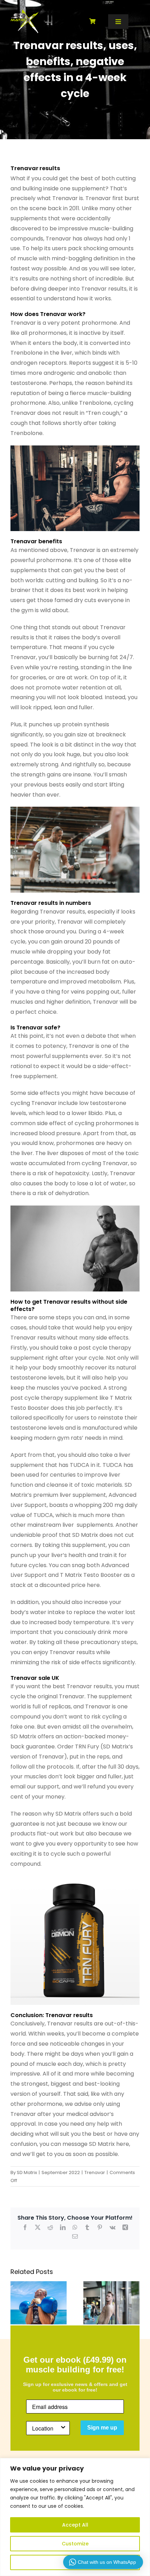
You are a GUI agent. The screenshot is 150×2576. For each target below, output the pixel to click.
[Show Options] (63, 2428)
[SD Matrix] (25, 12)
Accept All (75, 2525)
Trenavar (65, 198)
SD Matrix (27, 2172)
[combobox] (46, 2428)
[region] (75, 2517)
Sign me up (102, 2428)
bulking (88, 580)
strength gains (41, 775)
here (93, 1585)
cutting (55, 580)
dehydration (72, 1193)
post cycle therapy (105, 1348)
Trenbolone (27, 353)
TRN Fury (87, 1747)
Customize (75, 2544)
